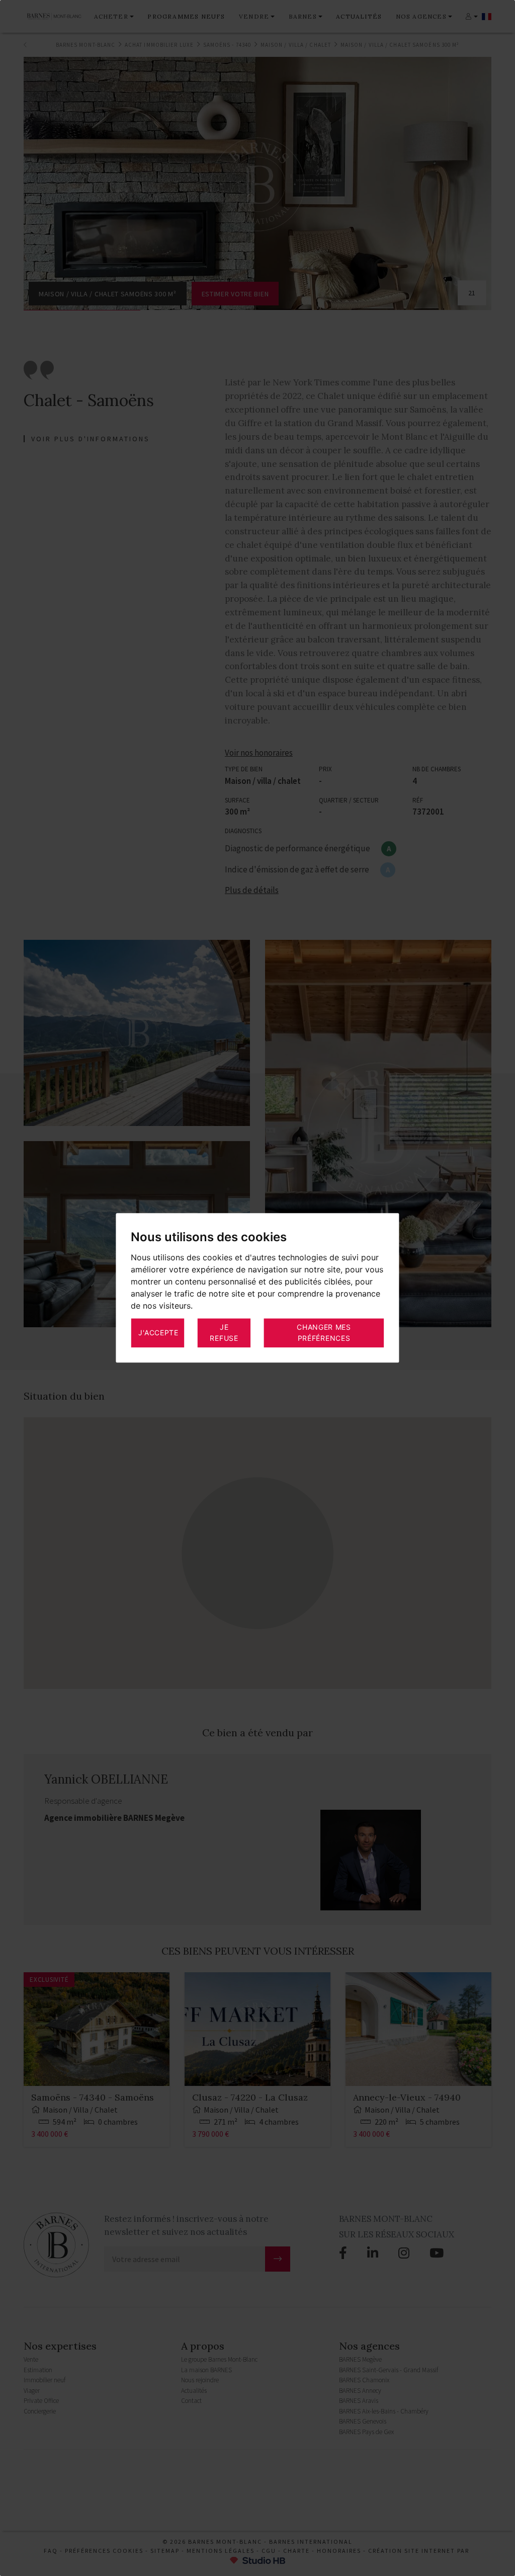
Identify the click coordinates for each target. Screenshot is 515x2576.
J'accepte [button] (158, 1333)
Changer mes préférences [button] (324, 1333)
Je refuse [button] (224, 1333)
